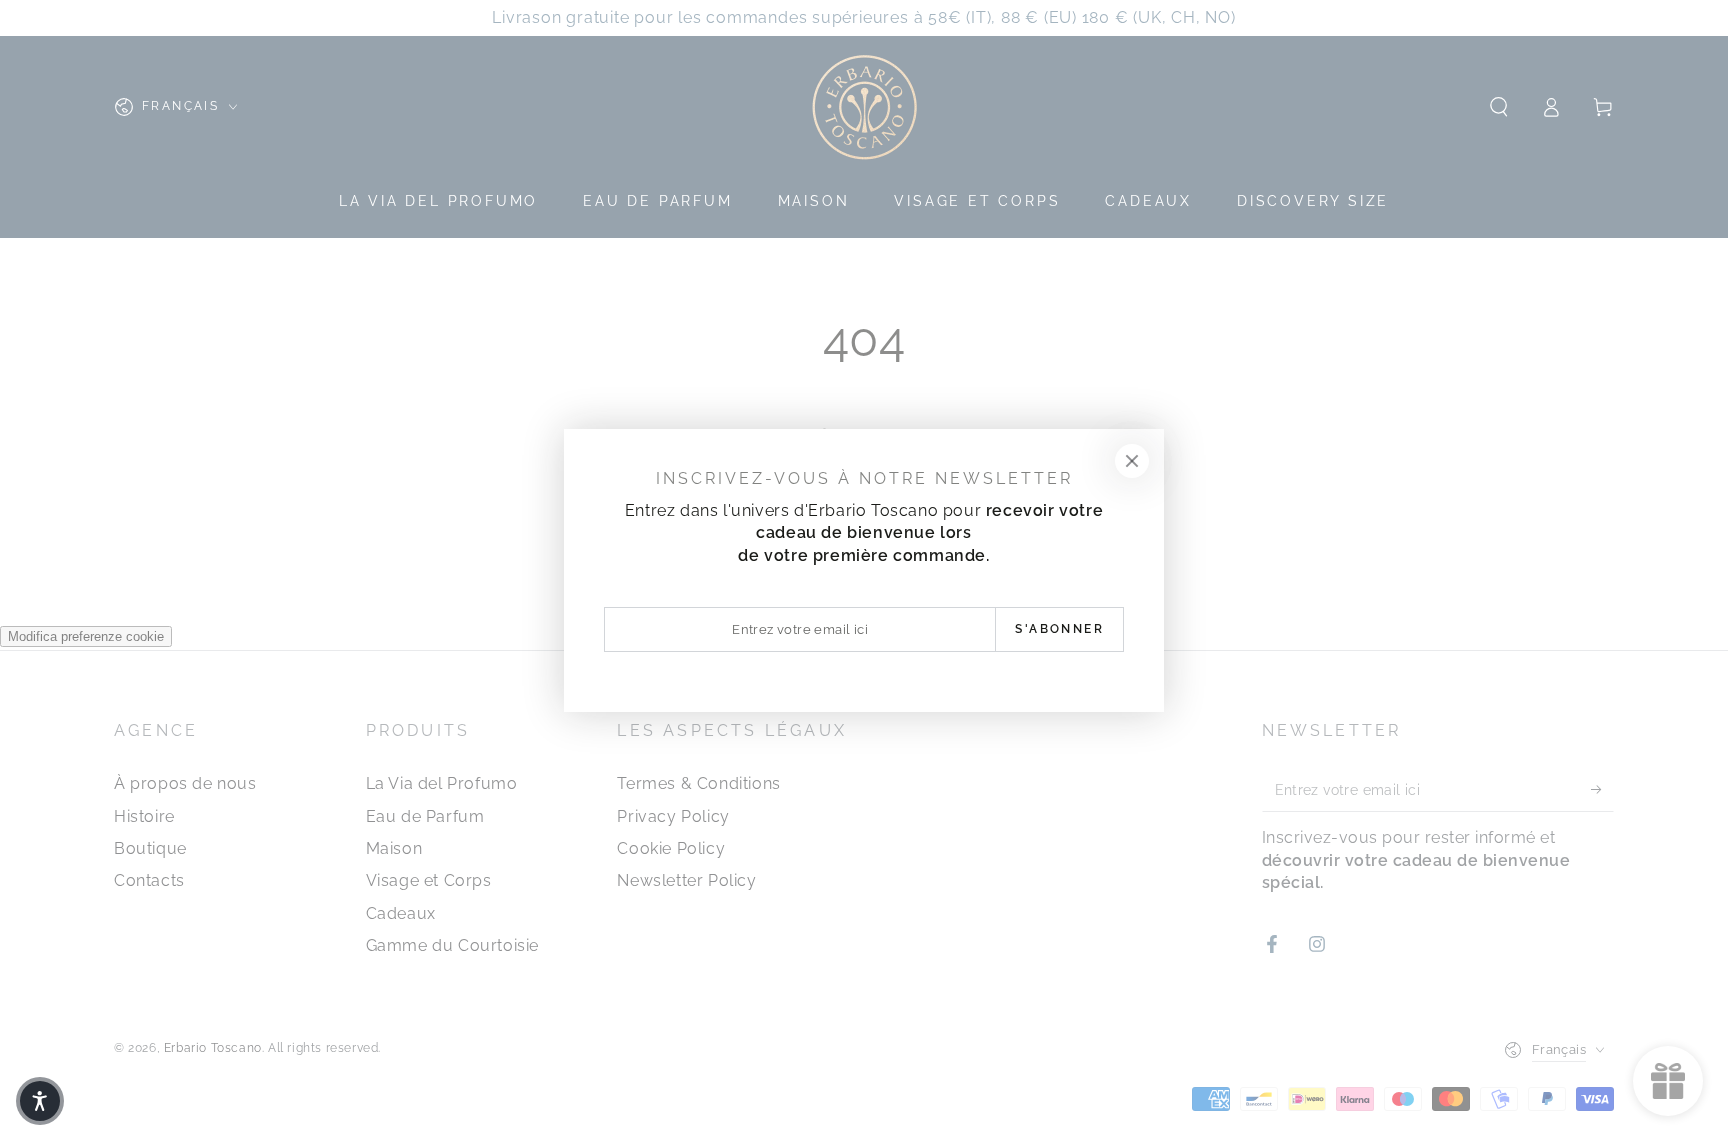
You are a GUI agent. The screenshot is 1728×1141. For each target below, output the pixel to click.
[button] (40, 1101)
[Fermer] (1132, 461)
